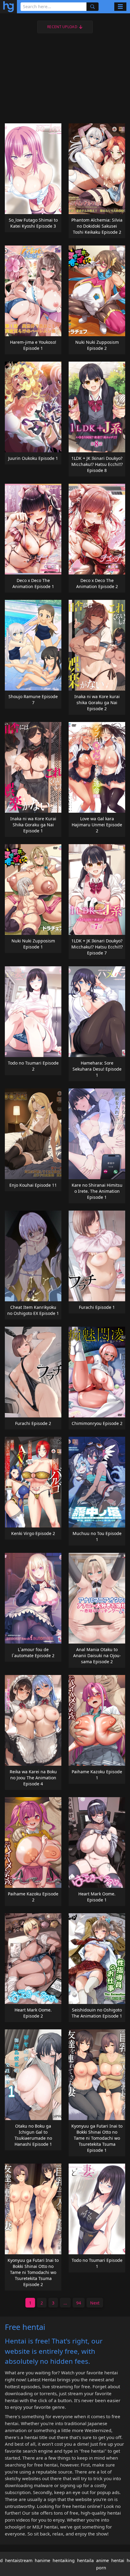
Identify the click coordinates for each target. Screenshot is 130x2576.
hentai (118, 2560)
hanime (42, 2560)
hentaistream (19, 2560)
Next (95, 2303)
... (65, 2303)
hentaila (85, 2560)
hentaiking (64, 2560)
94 (79, 2303)
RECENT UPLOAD (62, 27)
